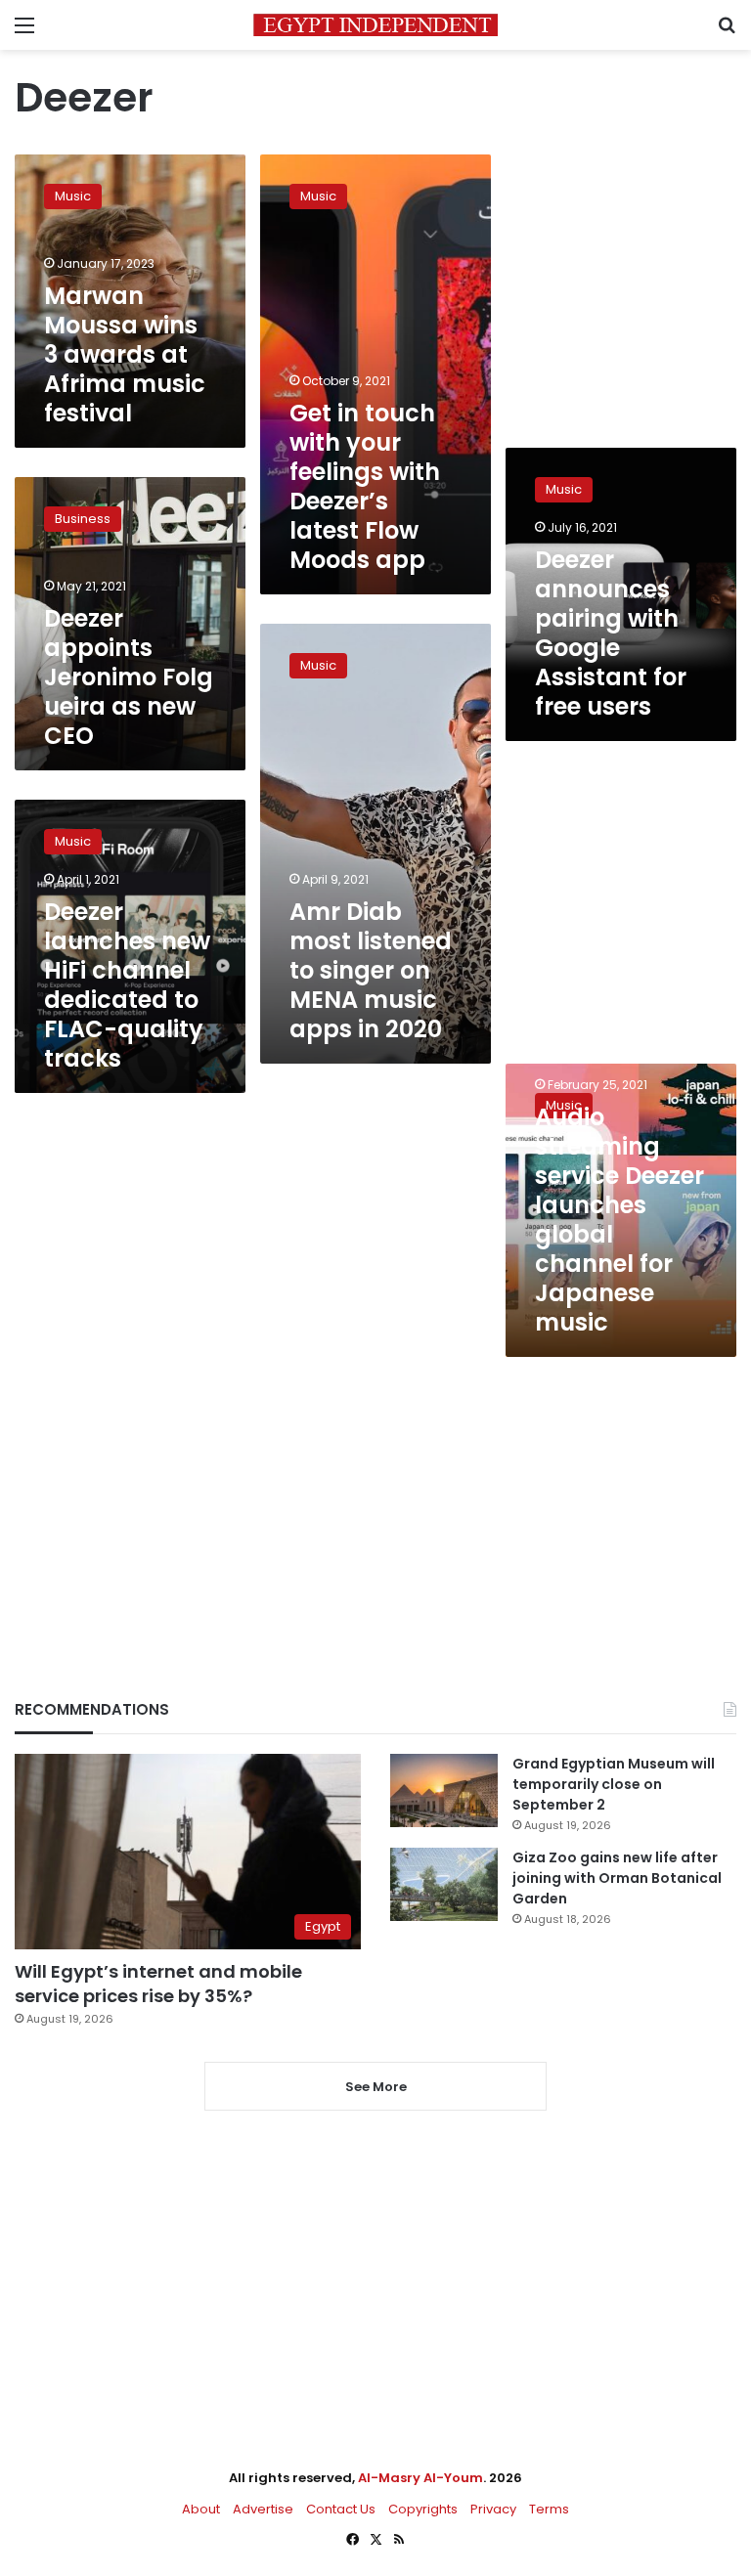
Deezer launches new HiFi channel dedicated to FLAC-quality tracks (127, 985)
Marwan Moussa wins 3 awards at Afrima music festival (125, 354)
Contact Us (341, 2509)
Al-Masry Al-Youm (420, 2478)
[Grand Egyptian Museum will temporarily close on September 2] (444, 1790)
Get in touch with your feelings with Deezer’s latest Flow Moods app (365, 486)
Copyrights (423, 2509)
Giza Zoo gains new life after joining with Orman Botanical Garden (617, 1878)
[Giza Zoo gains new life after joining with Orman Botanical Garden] (444, 1884)
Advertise (263, 2509)
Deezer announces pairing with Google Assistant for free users (611, 633)
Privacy (493, 2509)
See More (376, 2087)
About (201, 2509)
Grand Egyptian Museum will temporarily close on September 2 (614, 1784)
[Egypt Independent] (375, 25)
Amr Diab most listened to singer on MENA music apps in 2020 (371, 970)
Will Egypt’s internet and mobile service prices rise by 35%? (158, 1984)
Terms (549, 2509)
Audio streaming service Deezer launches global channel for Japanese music (619, 1220)
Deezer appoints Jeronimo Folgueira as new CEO (129, 677)
